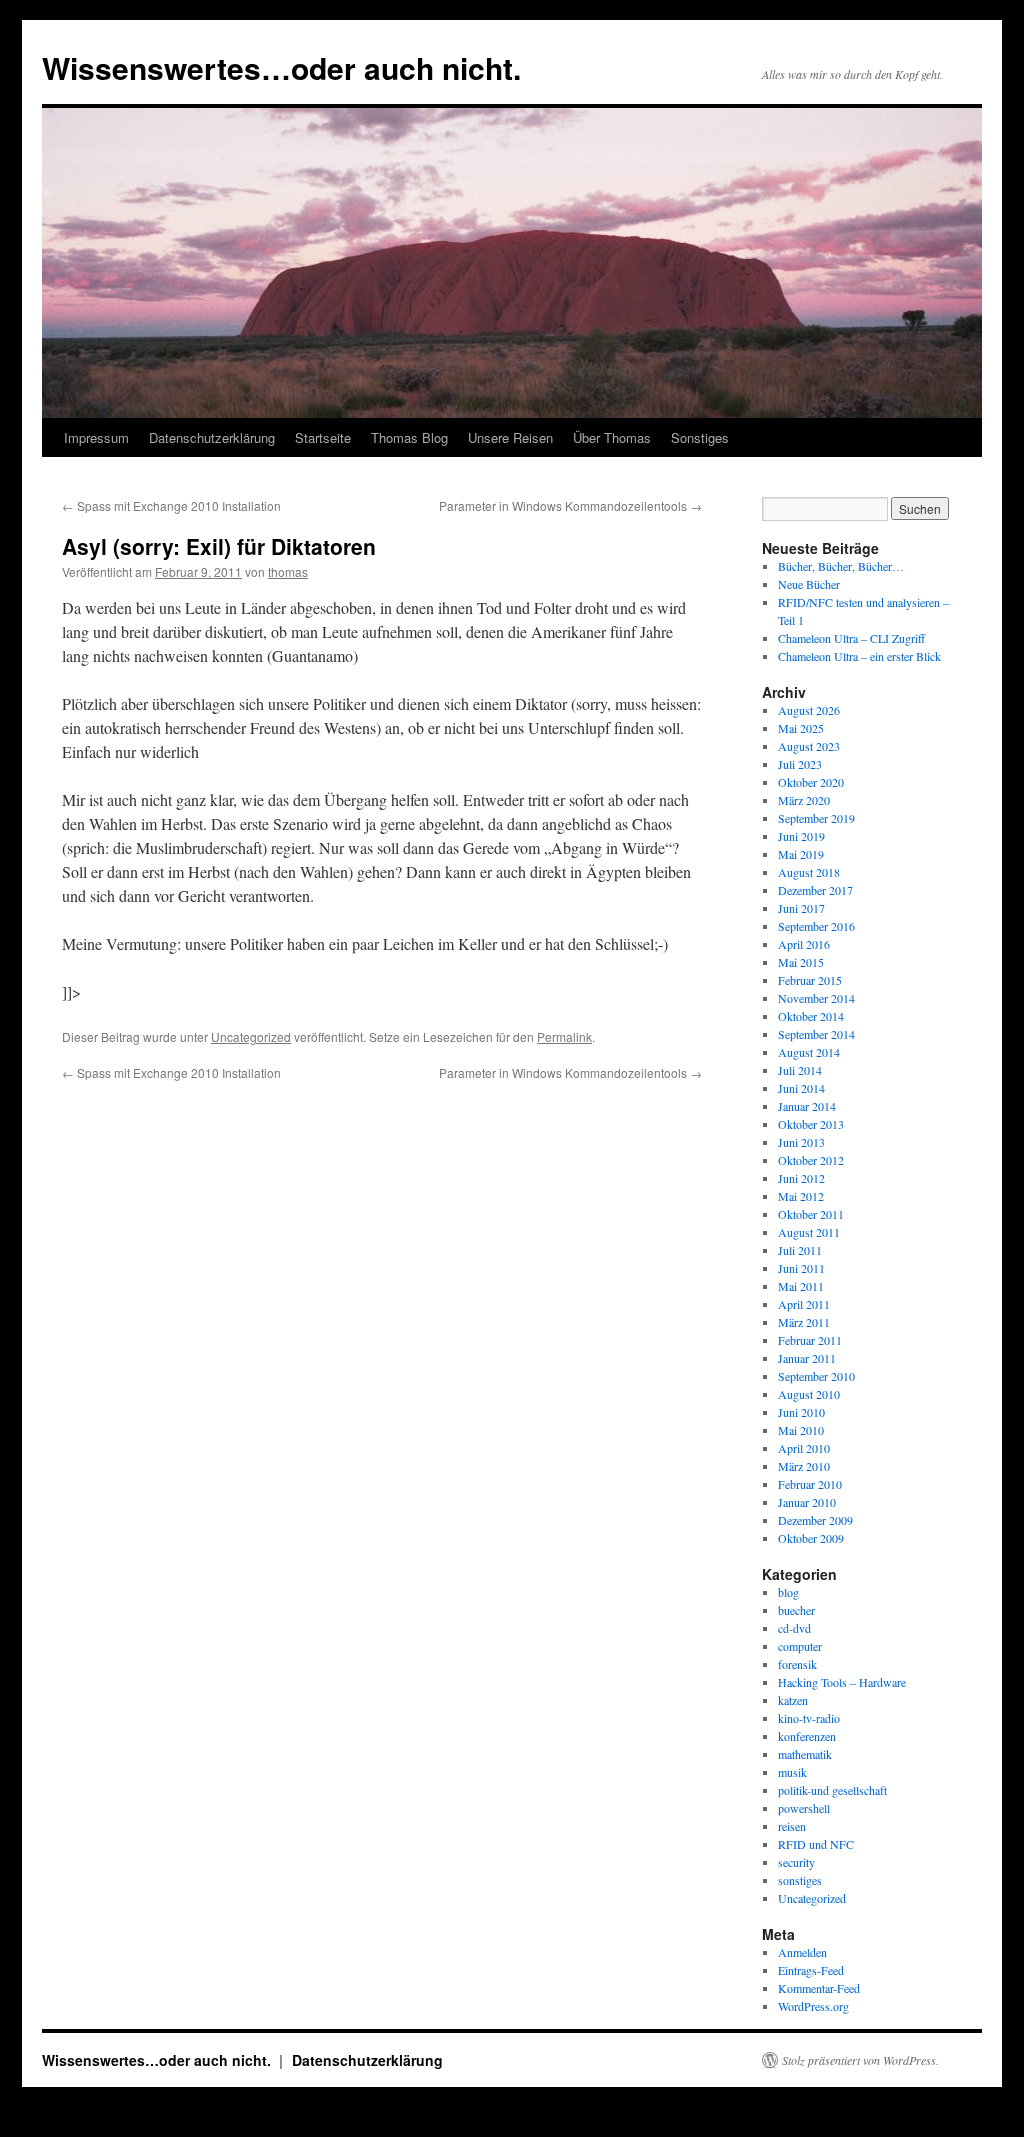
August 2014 (809, 1052)
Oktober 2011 (811, 1214)
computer (800, 1646)
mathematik (805, 1754)
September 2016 (816, 926)
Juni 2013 (801, 1142)
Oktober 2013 (811, 1124)
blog (788, 1592)
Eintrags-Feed (811, 1970)
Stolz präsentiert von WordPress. (860, 2060)
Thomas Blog (409, 437)
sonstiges (800, 1880)
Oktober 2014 (811, 1016)
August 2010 (809, 1394)
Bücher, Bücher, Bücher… (841, 566)
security (796, 1862)
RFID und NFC (816, 1844)
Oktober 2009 (811, 1538)
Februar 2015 (810, 980)
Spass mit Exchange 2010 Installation (171, 505)
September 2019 (816, 818)
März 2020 (804, 800)
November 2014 (816, 998)
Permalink (564, 1036)
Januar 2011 (807, 1358)
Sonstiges (700, 437)
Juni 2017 (801, 908)
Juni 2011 (801, 1268)
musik (792, 1772)
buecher (796, 1610)
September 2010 (816, 1376)
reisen (792, 1826)
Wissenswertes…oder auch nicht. (281, 67)
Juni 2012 (801, 1178)
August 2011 (809, 1232)
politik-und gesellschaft (832, 1790)
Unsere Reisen (510, 437)
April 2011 (804, 1304)
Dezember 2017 (815, 890)
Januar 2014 (807, 1106)
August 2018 (809, 872)
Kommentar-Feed (819, 1988)
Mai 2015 (801, 962)
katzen (793, 1700)
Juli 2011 (800, 1250)
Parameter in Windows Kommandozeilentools (570, 505)
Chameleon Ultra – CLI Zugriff (851, 638)
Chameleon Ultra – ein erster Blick (859, 656)
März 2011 (804, 1322)
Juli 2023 (800, 764)
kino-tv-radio (809, 1718)
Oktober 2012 (811, 1160)
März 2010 (804, 1466)
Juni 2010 (801, 1412)
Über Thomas (612, 437)
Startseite (323, 437)
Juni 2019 (801, 836)
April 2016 (804, 944)
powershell (804, 1808)
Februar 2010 (810, 1484)
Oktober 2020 (811, 782)
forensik (797, 1664)
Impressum (96, 437)
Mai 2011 (801, 1286)
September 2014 (816, 1034)
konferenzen (807, 1736)
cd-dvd (794, 1628)
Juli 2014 (800, 1070)
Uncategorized (251, 1036)
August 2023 (809, 746)
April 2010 (804, 1448)
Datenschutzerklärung (212, 437)
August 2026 (809, 710)
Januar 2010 (807, 1502)
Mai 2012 (801, 1196)
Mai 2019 (801, 854)
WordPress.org (813, 2006)
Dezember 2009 (815, 1520)
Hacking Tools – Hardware (842, 1682)
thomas (288, 571)
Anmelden (802, 1952)
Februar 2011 (810, 1340)
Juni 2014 (801, 1088)
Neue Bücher (809, 584)
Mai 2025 (801, 728)
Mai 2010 (801, 1430)
